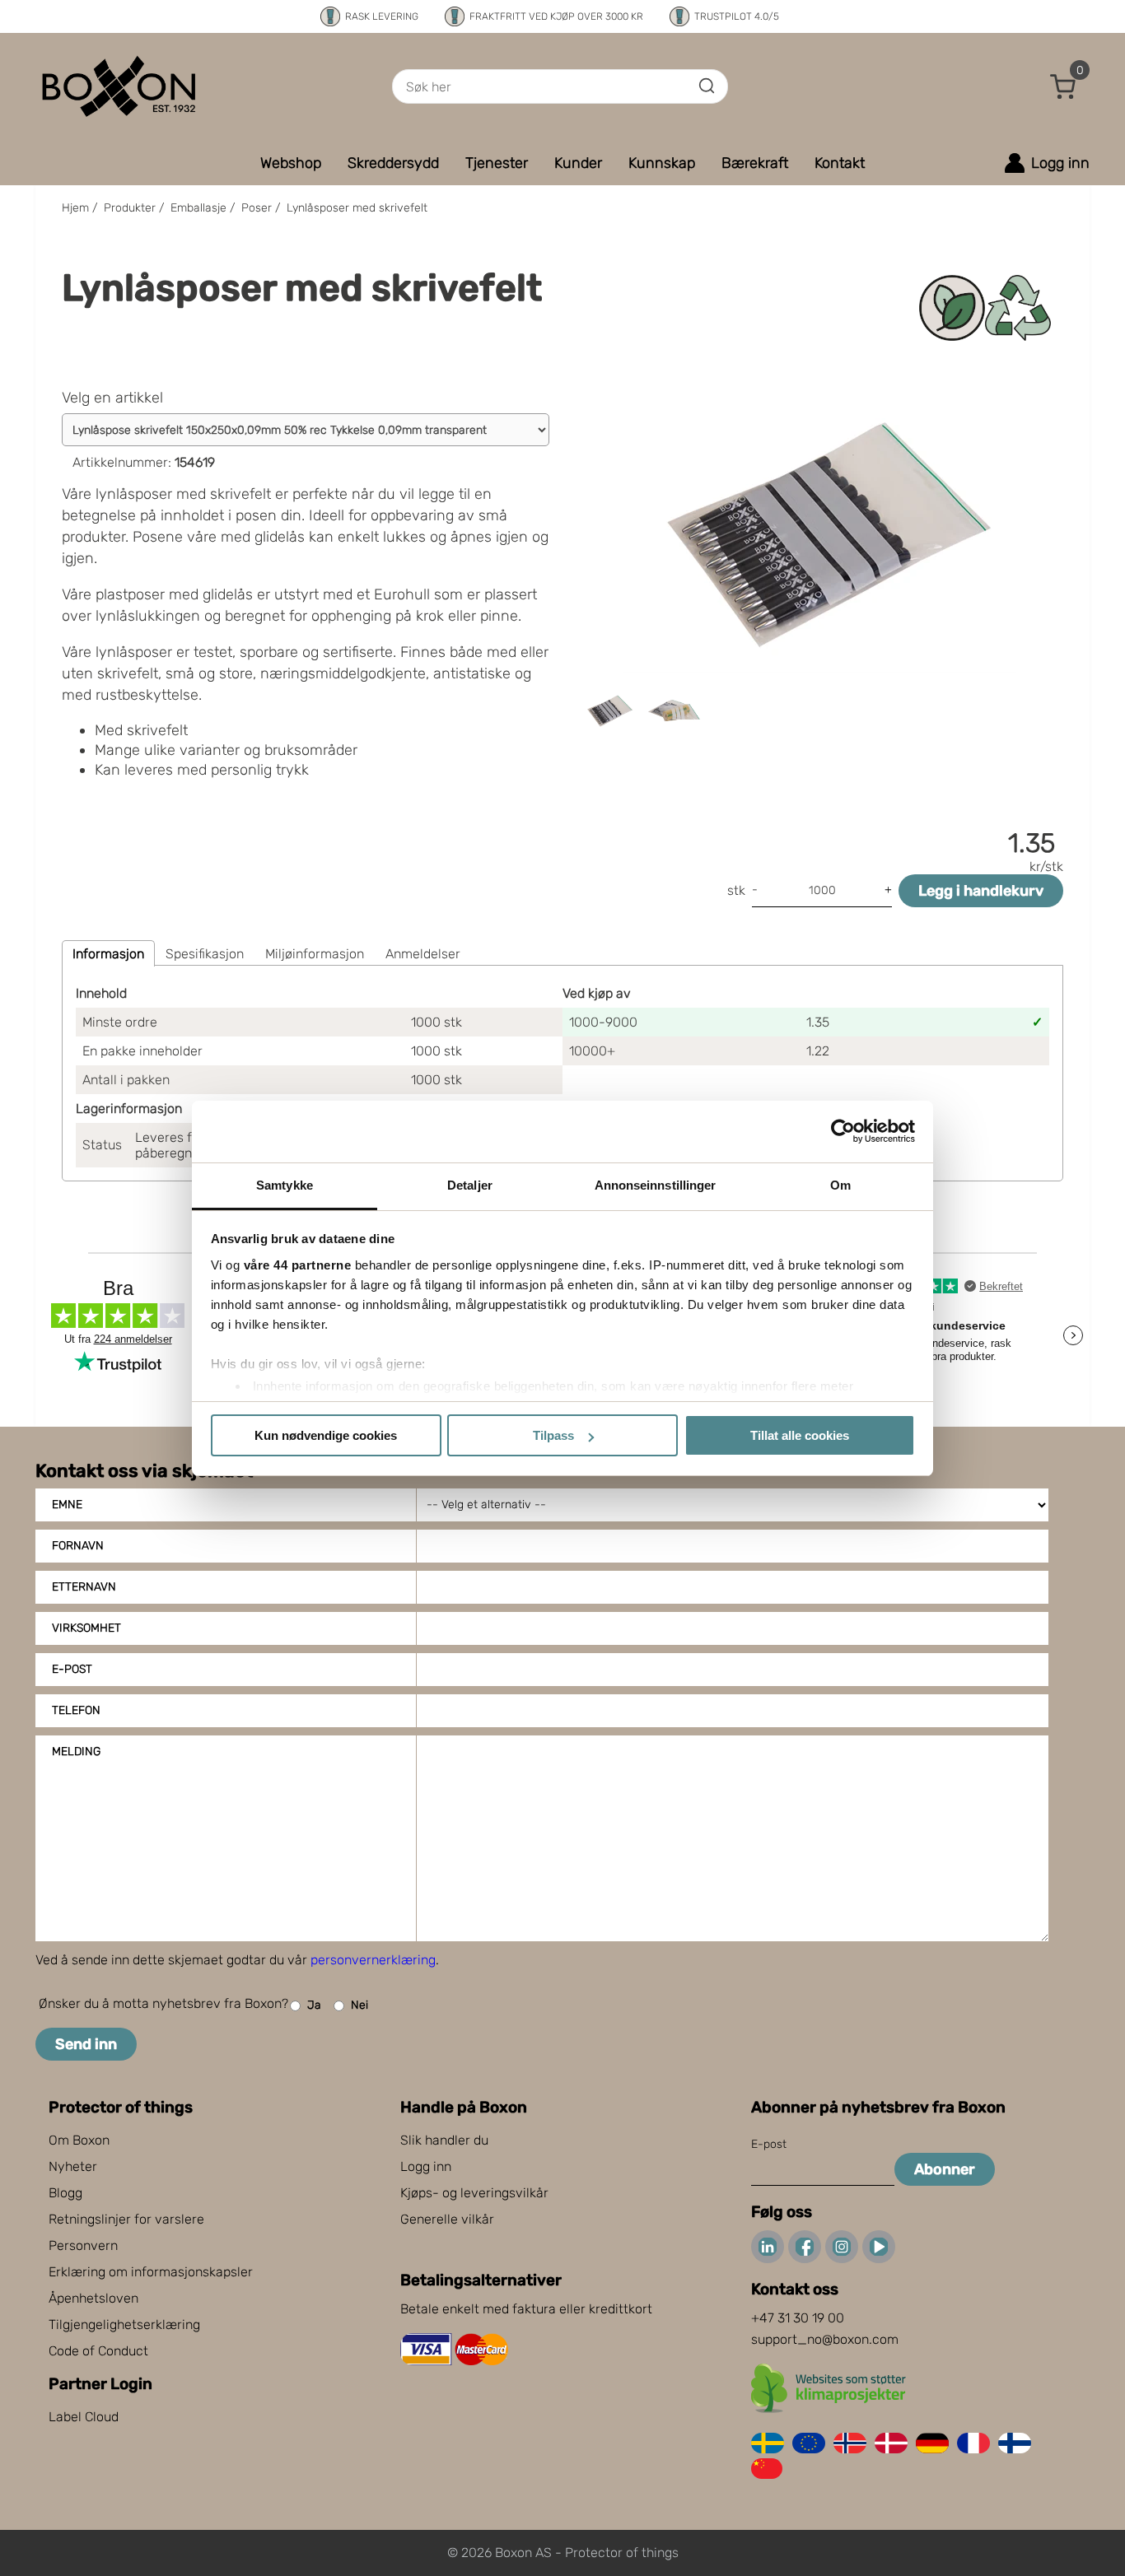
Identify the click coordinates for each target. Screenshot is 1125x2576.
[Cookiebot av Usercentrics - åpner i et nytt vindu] (843, 1131)
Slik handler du (444, 2140)
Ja (314, 2005)
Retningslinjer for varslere (126, 2219)
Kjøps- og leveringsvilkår (474, 2193)
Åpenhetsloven (93, 2298)
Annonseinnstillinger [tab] (656, 1185)
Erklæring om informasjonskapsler (151, 2272)
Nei (359, 2005)
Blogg (65, 2193)
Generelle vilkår (447, 2219)
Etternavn (84, 1587)
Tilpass (553, 1435)
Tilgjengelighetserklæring (124, 2324)
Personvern (83, 2245)
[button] (1063, 86)
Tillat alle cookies (800, 1435)
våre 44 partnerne (298, 1265)
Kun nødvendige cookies (326, 1435)
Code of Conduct (98, 2351)
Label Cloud (84, 2417)
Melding (76, 1751)
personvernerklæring (373, 1960)
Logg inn (426, 2166)
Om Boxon (79, 2140)
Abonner (945, 2169)
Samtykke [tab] (285, 1185)
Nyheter (73, 2166)
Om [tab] (840, 1185)
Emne (67, 1505)
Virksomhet (86, 1628)
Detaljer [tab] (470, 1185)
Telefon (76, 1710)
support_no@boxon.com (825, 2339)
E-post (72, 1669)
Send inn (86, 2044)
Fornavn (78, 1546)
